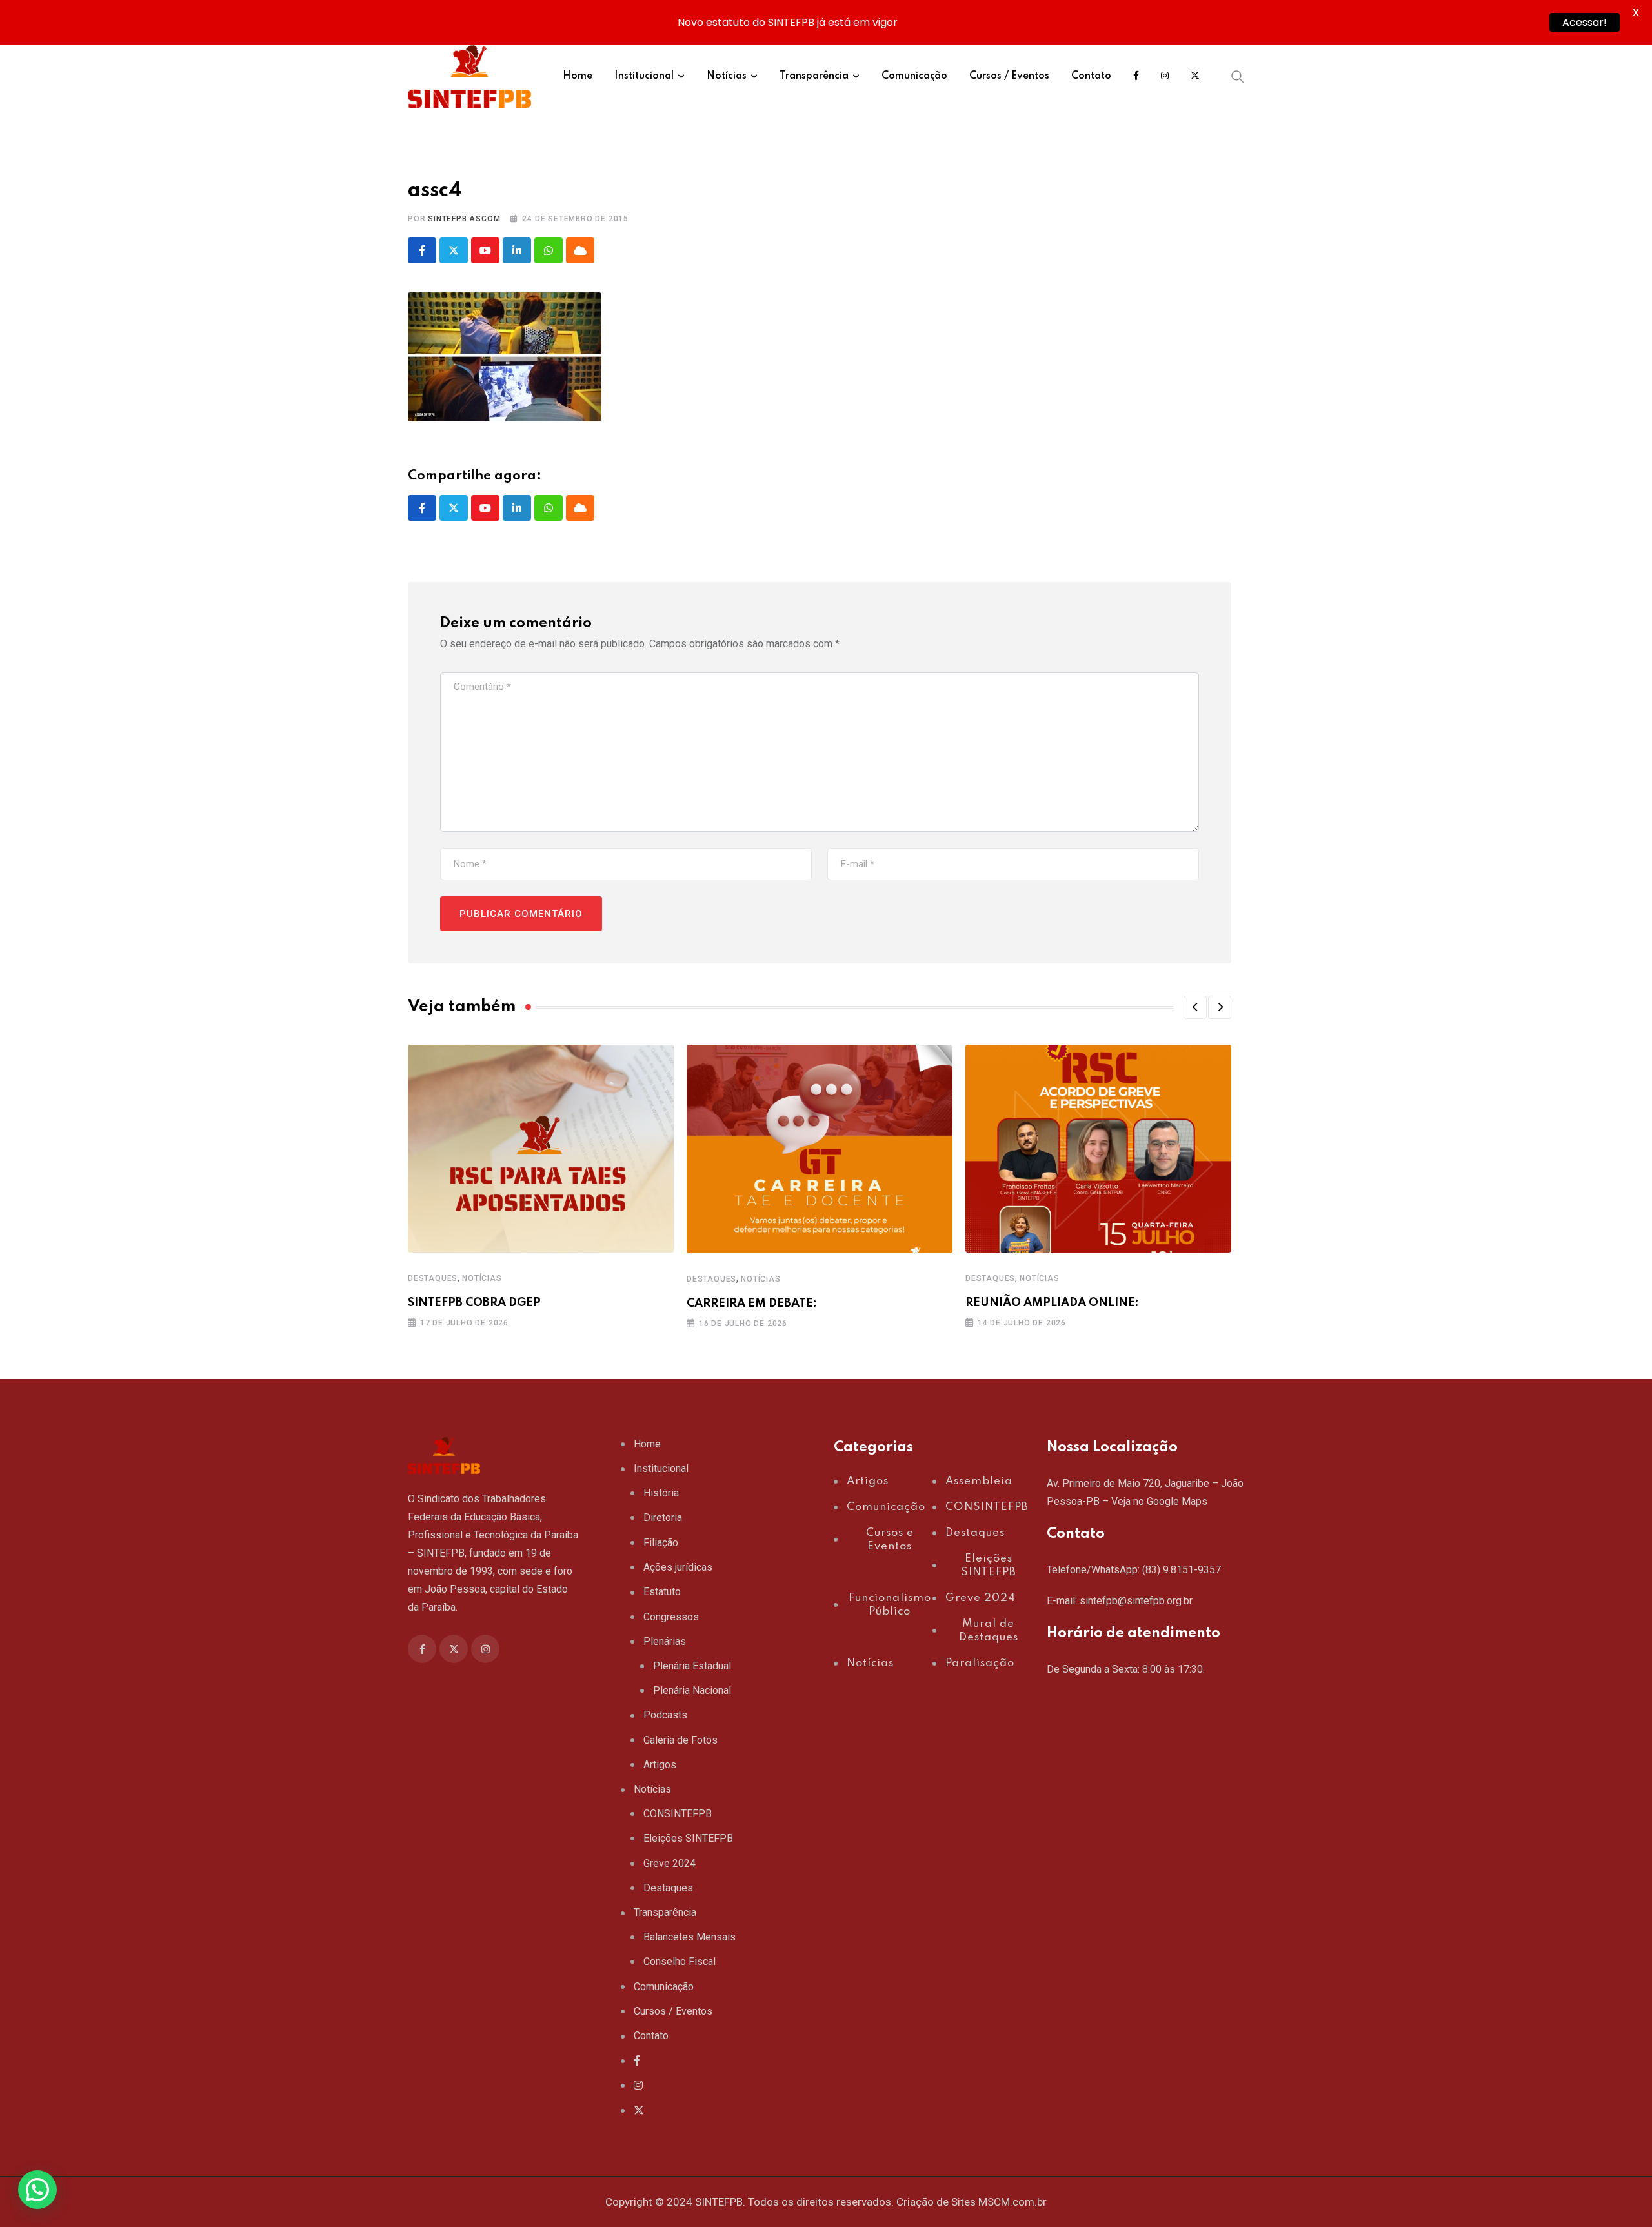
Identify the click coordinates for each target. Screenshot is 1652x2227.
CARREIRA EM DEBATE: (752, 1304)
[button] (1195, 1007)
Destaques (433, 1278)
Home (578, 76)
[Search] (1238, 76)
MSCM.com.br (1012, 2202)
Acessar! (1585, 22)
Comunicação (914, 76)
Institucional (644, 76)
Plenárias (665, 1641)
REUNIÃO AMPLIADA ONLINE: (1052, 1303)
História (661, 1493)
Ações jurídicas (678, 1567)
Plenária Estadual (692, 1666)
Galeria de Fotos (680, 1740)
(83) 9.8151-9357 (1182, 1570)
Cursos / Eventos (1009, 76)
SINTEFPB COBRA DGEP (474, 1303)
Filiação (661, 1543)
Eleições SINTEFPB (688, 1838)
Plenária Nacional (692, 1690)
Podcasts (665, 1715)
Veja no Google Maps (1159, 1501)
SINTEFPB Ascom (464, 219)
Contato (1091, 76)
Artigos (660, 1765)
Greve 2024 (670, 1863)
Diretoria (663, 1517)
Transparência (814, 76)
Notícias (727, 76)
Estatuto (662, 1592)
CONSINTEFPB (678, 1814)
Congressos (671, 1617)
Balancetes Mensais (690, 1937)
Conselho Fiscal (680, 1961)
